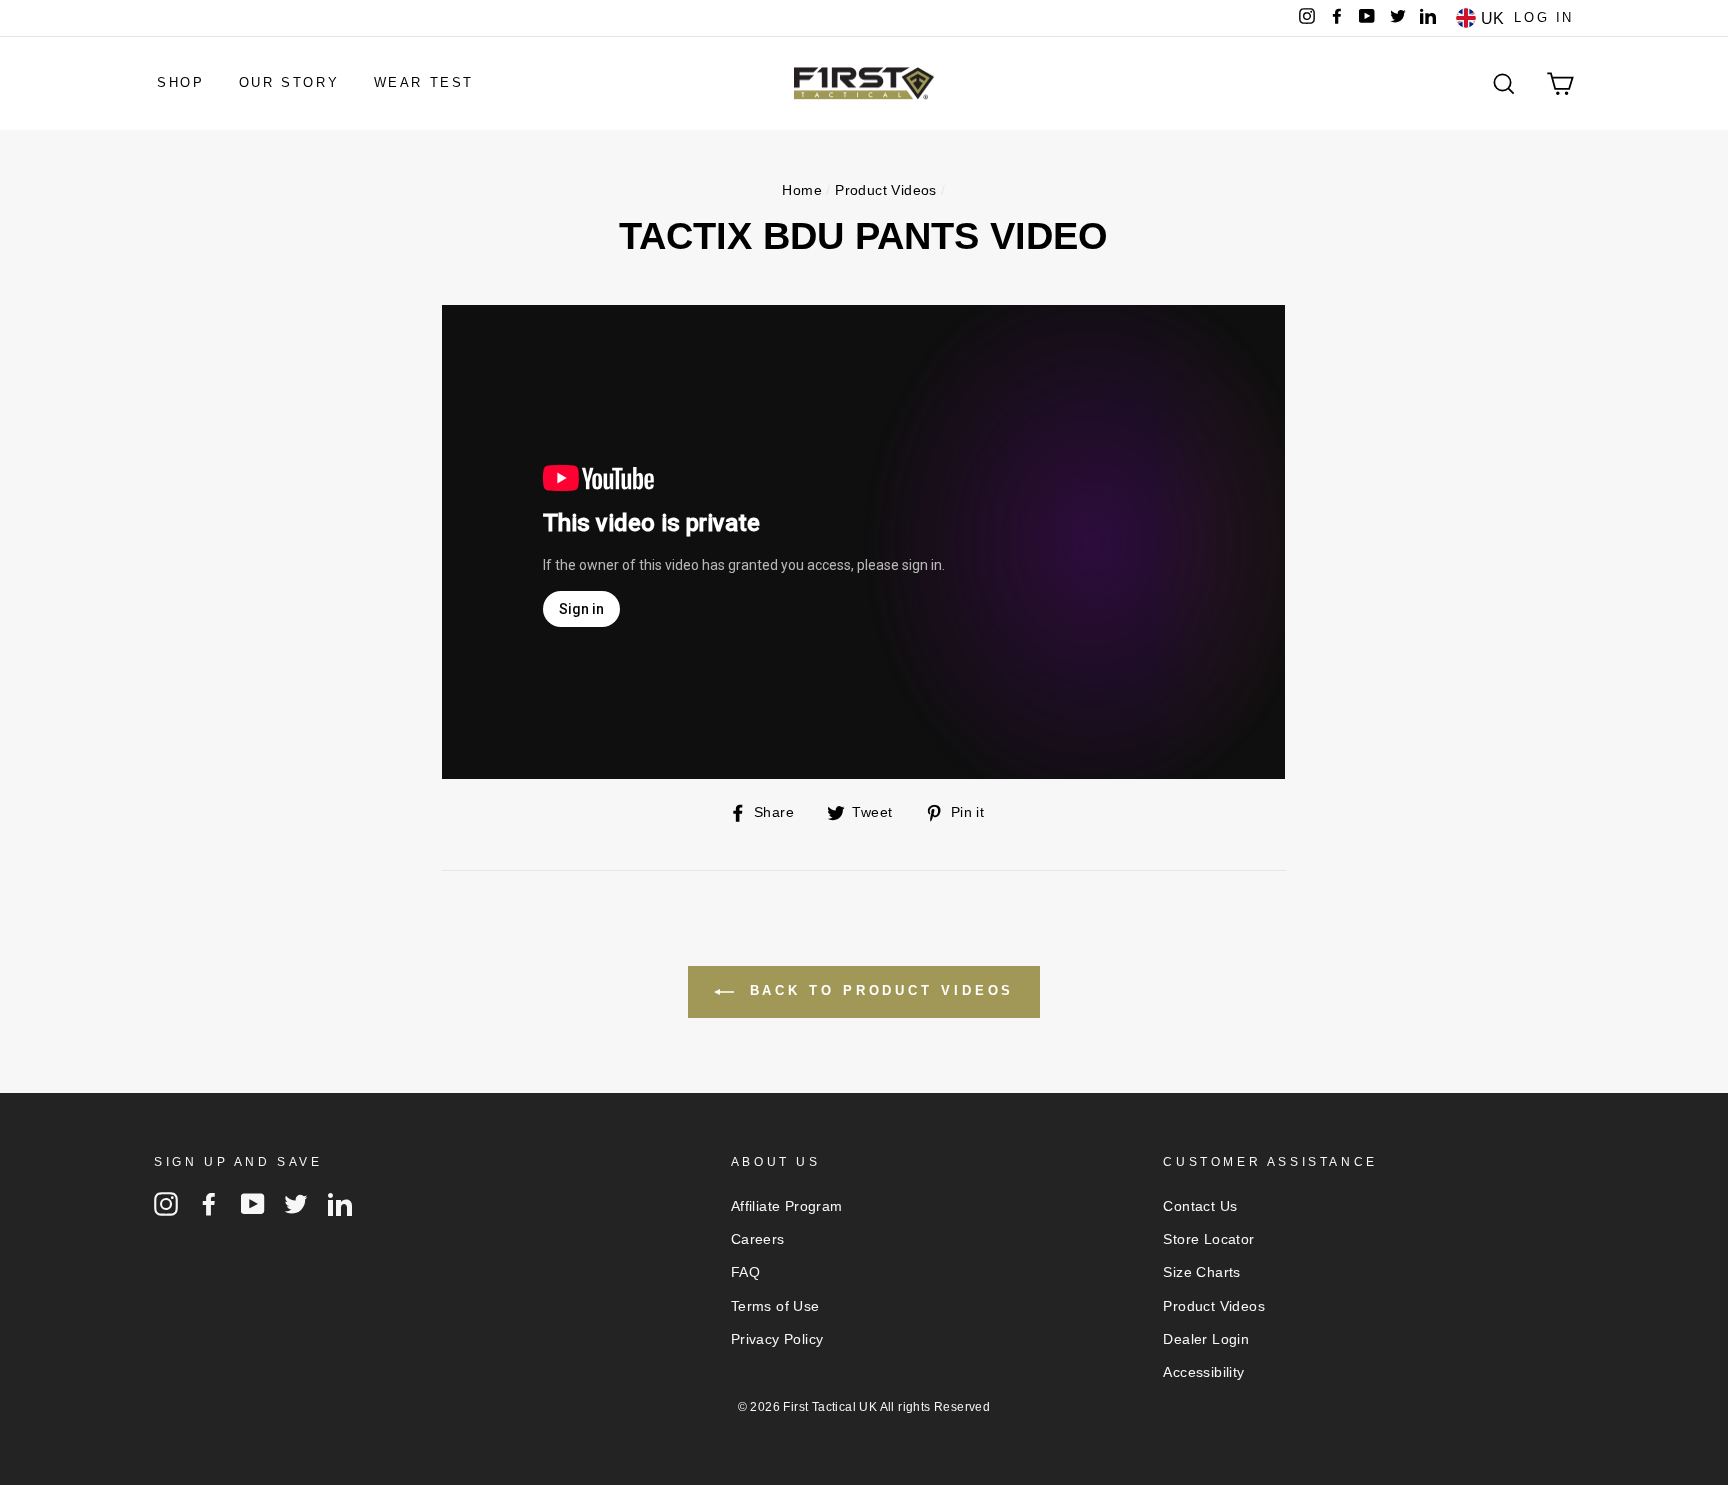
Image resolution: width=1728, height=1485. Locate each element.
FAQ (745, 1272)
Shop (180, 82)
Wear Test (424, 82)
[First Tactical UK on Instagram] (166, 1204)
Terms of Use (775, 1306)
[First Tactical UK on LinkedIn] (340, 1204)
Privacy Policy (777, 1339)
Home (802, 190)
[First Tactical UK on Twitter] (296, 1204)
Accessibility (1203, 1372)
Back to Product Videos (878, 990)
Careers (758, 1239)
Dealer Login (1206, 1339)
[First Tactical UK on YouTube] (253, 1204)
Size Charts (1201, 1272)
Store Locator (1208, 1239)
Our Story (289, 82)
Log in (1544, 17)
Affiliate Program (787, 1206)
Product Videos (886, 190)
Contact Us (1200, 1206)
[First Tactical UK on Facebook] (209, 1204)
